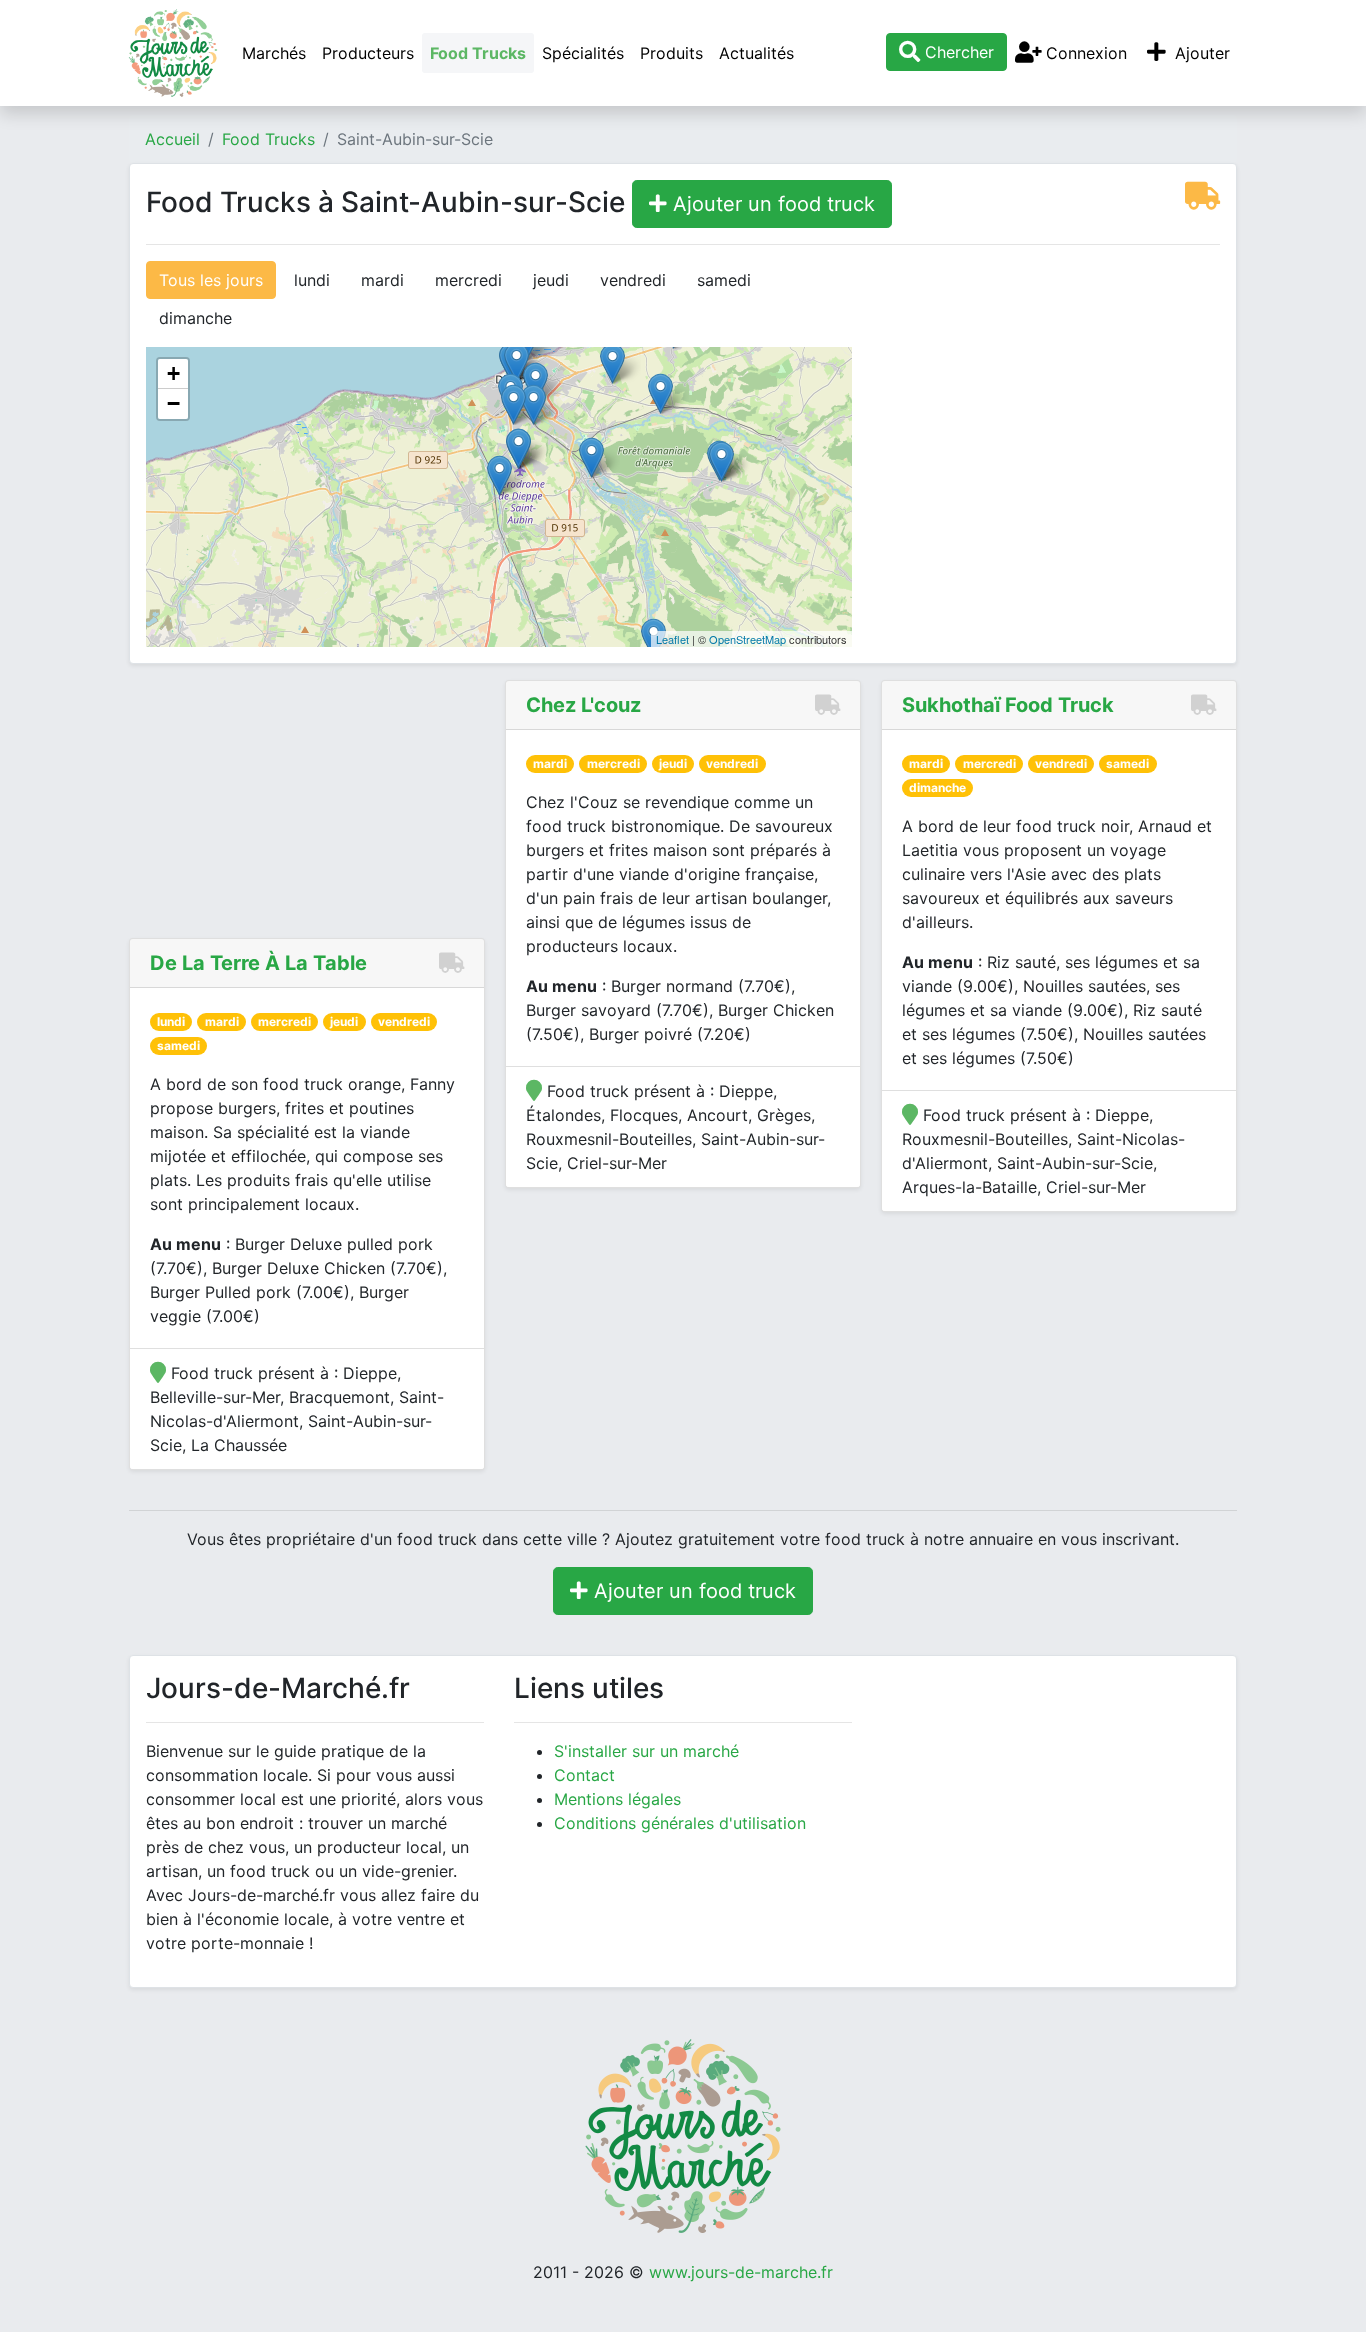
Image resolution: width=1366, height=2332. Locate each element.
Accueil (172, 139)
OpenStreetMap (747, 639)
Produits (671, 53)
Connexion (1084, 53)
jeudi (551, 280)
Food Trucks (478, 53)
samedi (724, 280)
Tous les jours (211, 280)
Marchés (274, 53)
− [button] (173, 403)
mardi (382, 280)
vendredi (633, 280)
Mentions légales (617, 1799)
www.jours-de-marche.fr (741, 2272)
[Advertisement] (1051, 386)
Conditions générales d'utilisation (680, 1823)
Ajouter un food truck (771, 204)
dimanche (195, 318)
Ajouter (1200, 53)
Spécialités (583, 53)
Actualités (756, 53)
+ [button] (173, 373)
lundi (312, 280)
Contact (584, 1775)
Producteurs (368, 53)
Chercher (957, 52)
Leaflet (672, 639)
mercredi (468, 280)
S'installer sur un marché (646, 1751)
